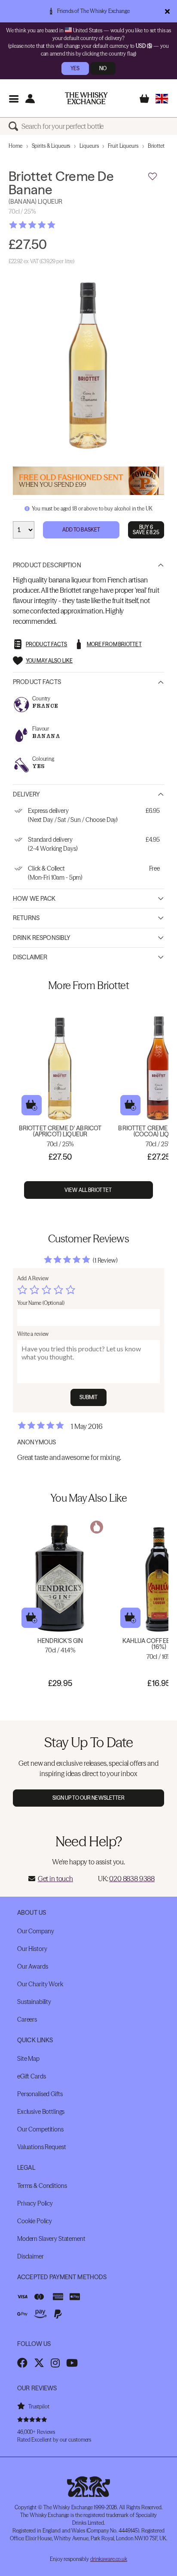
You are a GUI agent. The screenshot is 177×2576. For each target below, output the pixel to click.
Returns (26, 918)
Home (15, 146)
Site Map (28, 2059)
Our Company (35, 1931)
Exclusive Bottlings (41, 2112)
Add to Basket (81, 530)
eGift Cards (31, 2076)
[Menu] (14, 98)
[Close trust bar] (167, 11)
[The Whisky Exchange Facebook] (22, 2363)
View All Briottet (88, 1190)
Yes (75, 68)
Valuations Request (41, 2147)
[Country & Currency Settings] (162, 98)
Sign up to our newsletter (89, 1798)
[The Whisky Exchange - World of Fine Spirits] (86, 98)
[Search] (15, 126)
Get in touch (55, 1879)
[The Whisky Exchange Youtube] (72, 2363)
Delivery (26, 794)
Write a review (33, 1334)
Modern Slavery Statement (51, 2239)
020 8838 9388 (132, 1879)
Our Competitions (40, 2129)
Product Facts (37, 682)
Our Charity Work (40, 1984)
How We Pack (34, 899)
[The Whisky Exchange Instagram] (55, 2363)
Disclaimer (30, 957)
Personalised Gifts (40, 2094)
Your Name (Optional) (41, 1303)
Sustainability (34, 2002)
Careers (27, 2019)
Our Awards (33, 1966)
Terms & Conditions (42, 2186)
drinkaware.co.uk (109, 2559)
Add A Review (33, 1278)
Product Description (47, 565)
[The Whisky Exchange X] (39, 2363)
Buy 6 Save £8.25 (146, 530)
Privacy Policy (35, 2203)
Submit (89, 1397)
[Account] (30, 98)
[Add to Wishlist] (153, 177)
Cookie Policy (35, 2221)
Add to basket (32, 1105)
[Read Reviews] (54, 225)
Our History (32, 1949)
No (103, 68)
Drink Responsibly (42, 938)
